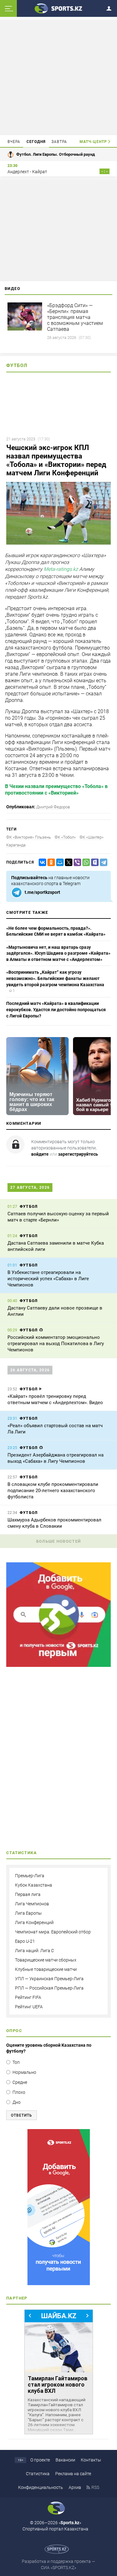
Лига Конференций (34, 1922)
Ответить (22, 2115)
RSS (95, 2487)
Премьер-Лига (30, 1876)
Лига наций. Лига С (34, 1951)
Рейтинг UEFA (29, 2007)
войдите (40, 1154)
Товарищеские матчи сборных (46, 1960)
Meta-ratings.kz (61, 569)
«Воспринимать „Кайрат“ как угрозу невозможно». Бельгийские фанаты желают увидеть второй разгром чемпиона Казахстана (55, 978)
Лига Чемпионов (32, 1904)
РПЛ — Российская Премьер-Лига (49, 1988)
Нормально (24, 2072)
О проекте (40, 2460)
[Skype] (94, 862)
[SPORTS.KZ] (58, 2207)
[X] (67, 862)
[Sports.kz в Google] (58, 1665)
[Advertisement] (59, 77)
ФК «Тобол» (65, 837)
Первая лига (28, 1894)
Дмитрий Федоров (53, 807)
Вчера (14, 142)
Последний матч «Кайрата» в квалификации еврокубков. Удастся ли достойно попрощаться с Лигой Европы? (56, 1009)
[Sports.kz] (59, 8)
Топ (16, 2062)
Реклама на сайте (73, 2474)
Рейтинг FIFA (28, 1997)
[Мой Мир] (59, 862)
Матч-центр (93, 142)
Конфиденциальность (41, 2487)
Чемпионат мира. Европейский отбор (53, 1932)
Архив (75, 2487)
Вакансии (65, 2460)
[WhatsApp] (85, 862)
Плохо (19, 2092)
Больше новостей (59, 1541)
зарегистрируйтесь (78, 1154)
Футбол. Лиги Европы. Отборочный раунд (56, 154)
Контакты (91, 2460)
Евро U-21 (25, 1941)
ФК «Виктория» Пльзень (29, 837)
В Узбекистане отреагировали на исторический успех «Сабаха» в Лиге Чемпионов (48, 1279)
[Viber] (76, 862)
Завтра (59, 142)
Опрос (14, 2031)
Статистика (38, 2474)
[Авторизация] (111, 7)
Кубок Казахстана (34, 1885)
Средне (20, 2082)
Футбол (17, 365)
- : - (105, 171)
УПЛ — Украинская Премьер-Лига (49, 1979)
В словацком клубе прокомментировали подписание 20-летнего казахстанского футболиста (53, 1491)
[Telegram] (102, 862)
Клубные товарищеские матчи (46, 1969)
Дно (17, 2102)
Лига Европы (28, 1913)
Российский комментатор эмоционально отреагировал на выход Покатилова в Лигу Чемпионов (56, 1344)
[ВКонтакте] (41, 862)
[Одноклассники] (50, 862)
